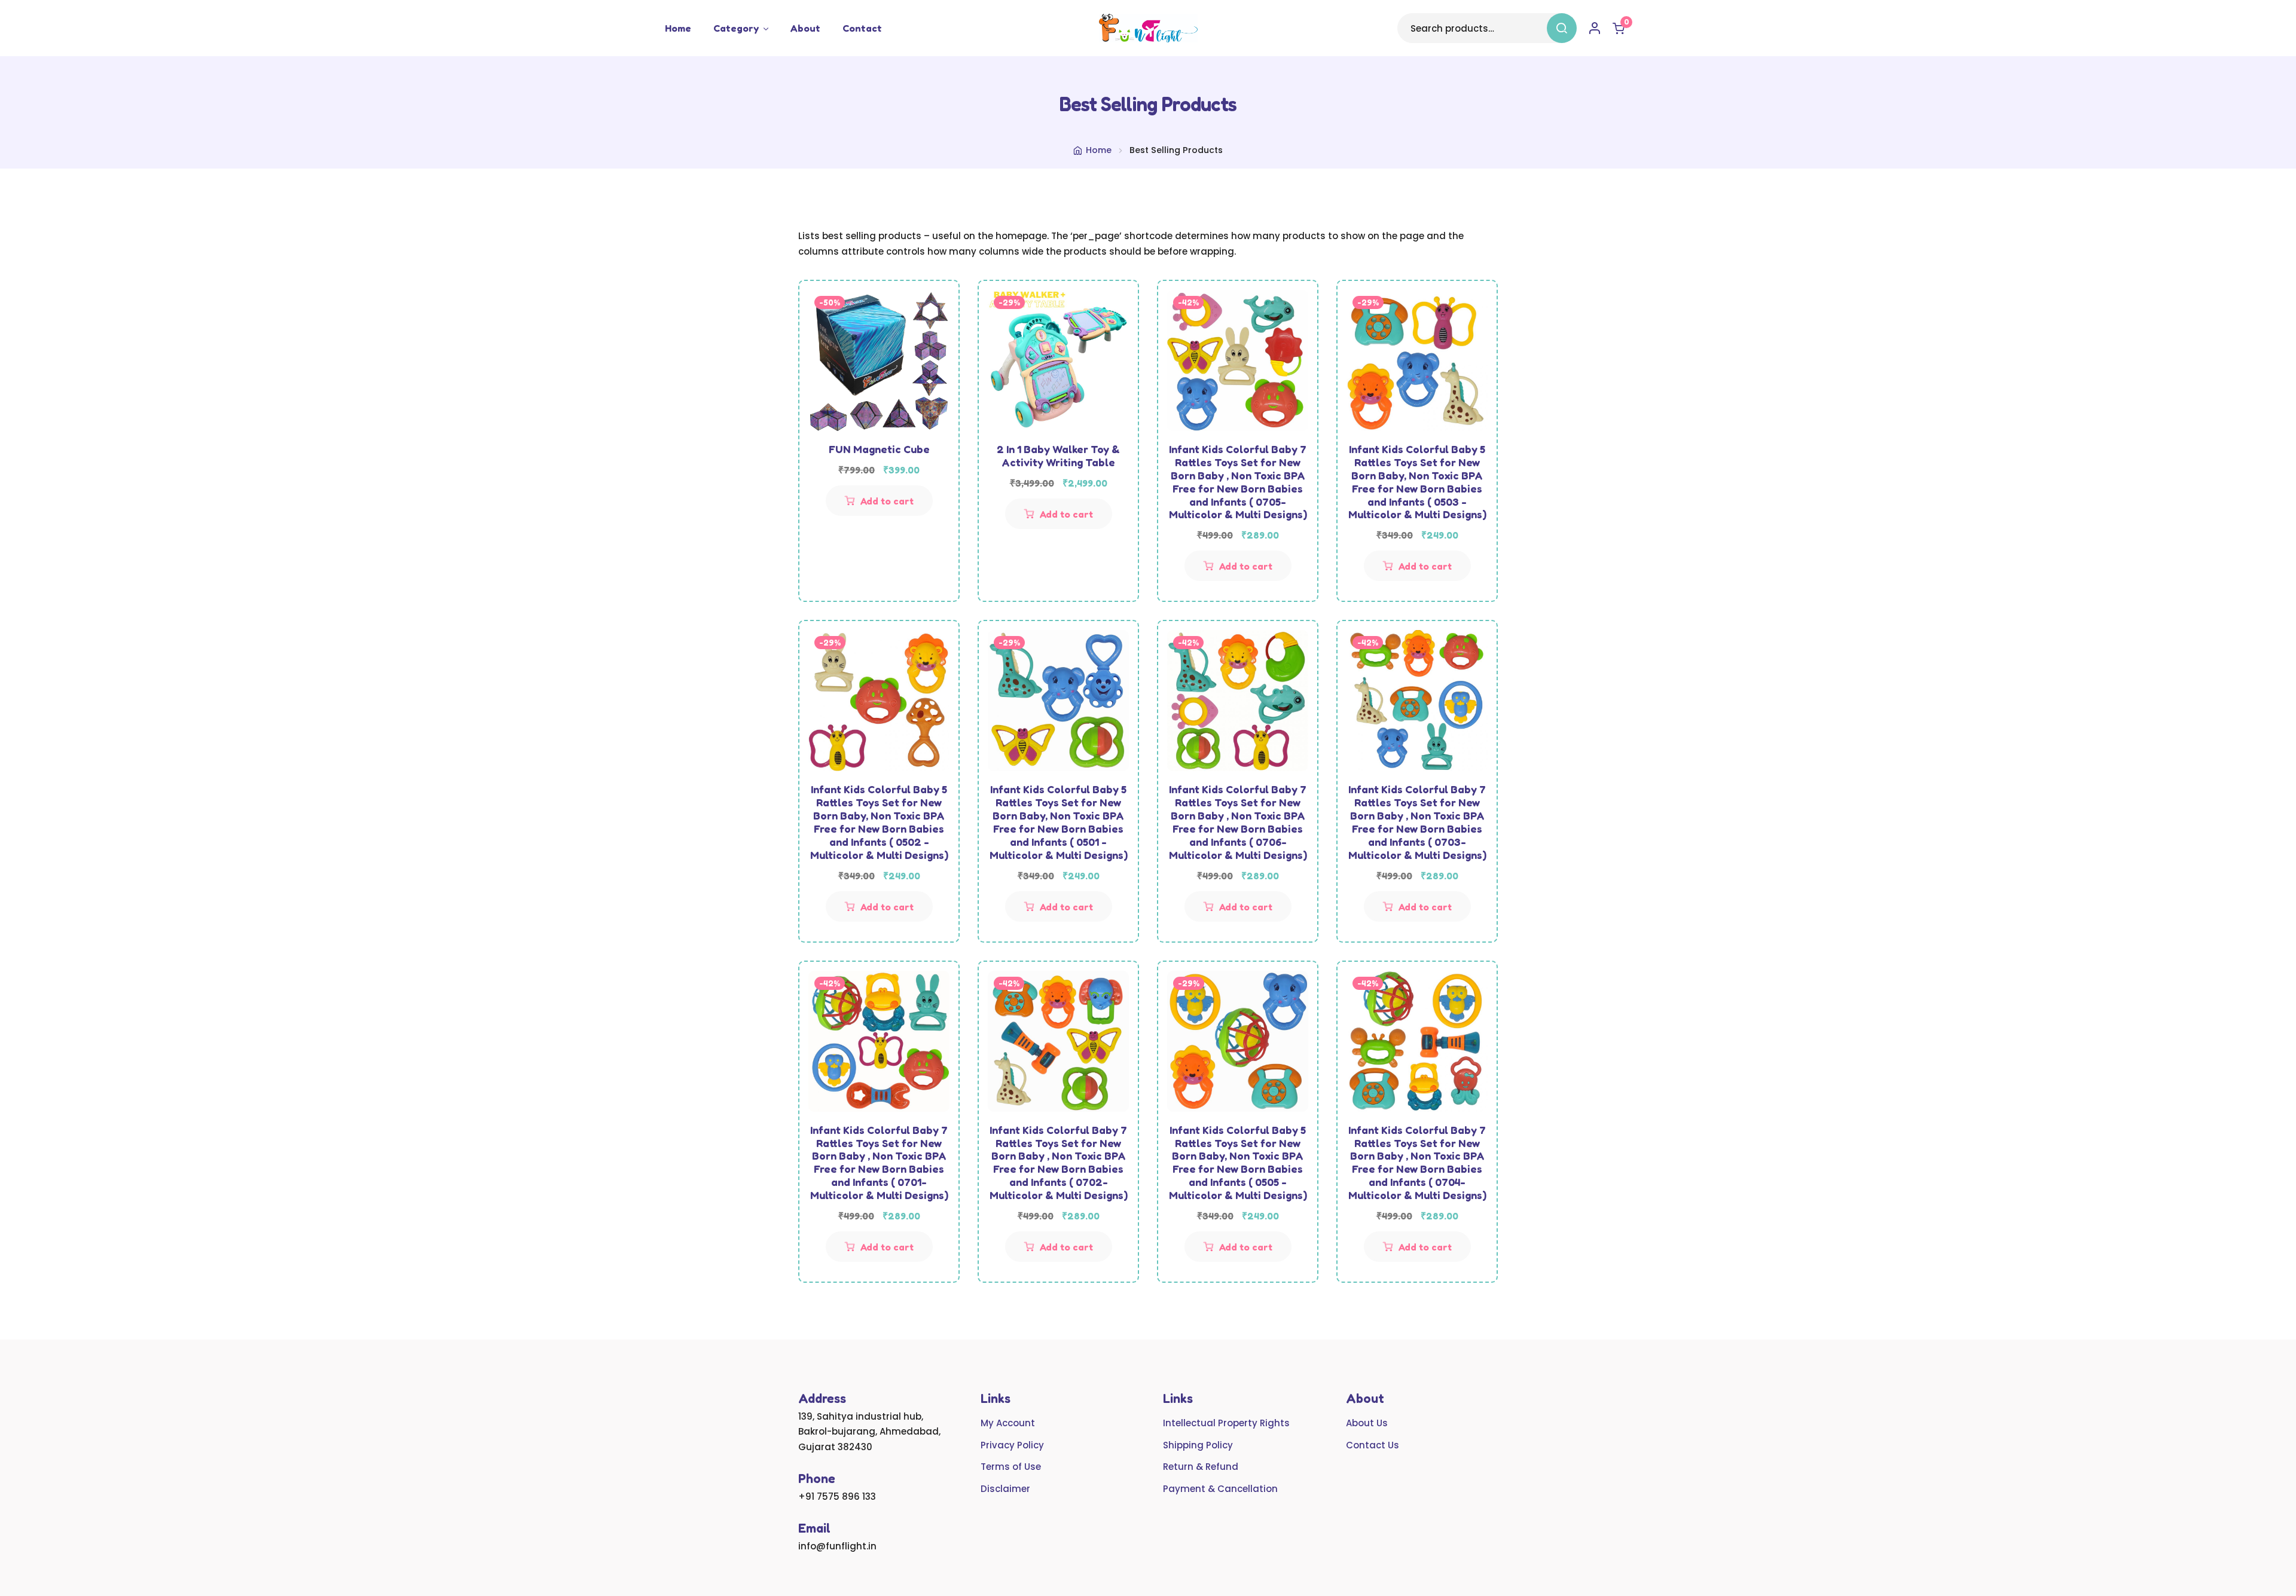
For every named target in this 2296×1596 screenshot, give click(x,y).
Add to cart (887, 501)
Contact (862, 28)
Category (736, 28)
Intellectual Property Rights (1226, 1423)
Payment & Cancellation (1220, 1489)
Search (1562, 28)
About (805, 28)
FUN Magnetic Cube (879, 449)
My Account (1008, 1423)
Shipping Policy (1198, 1445)
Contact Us (1373, 1445)
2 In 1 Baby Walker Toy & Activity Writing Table (1058, 455)
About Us (1367, 1423)
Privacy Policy (1012, 1445)
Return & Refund (1201, 1467)
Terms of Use (1011, 1467)
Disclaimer (1005, 1489)
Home (678, 28)
